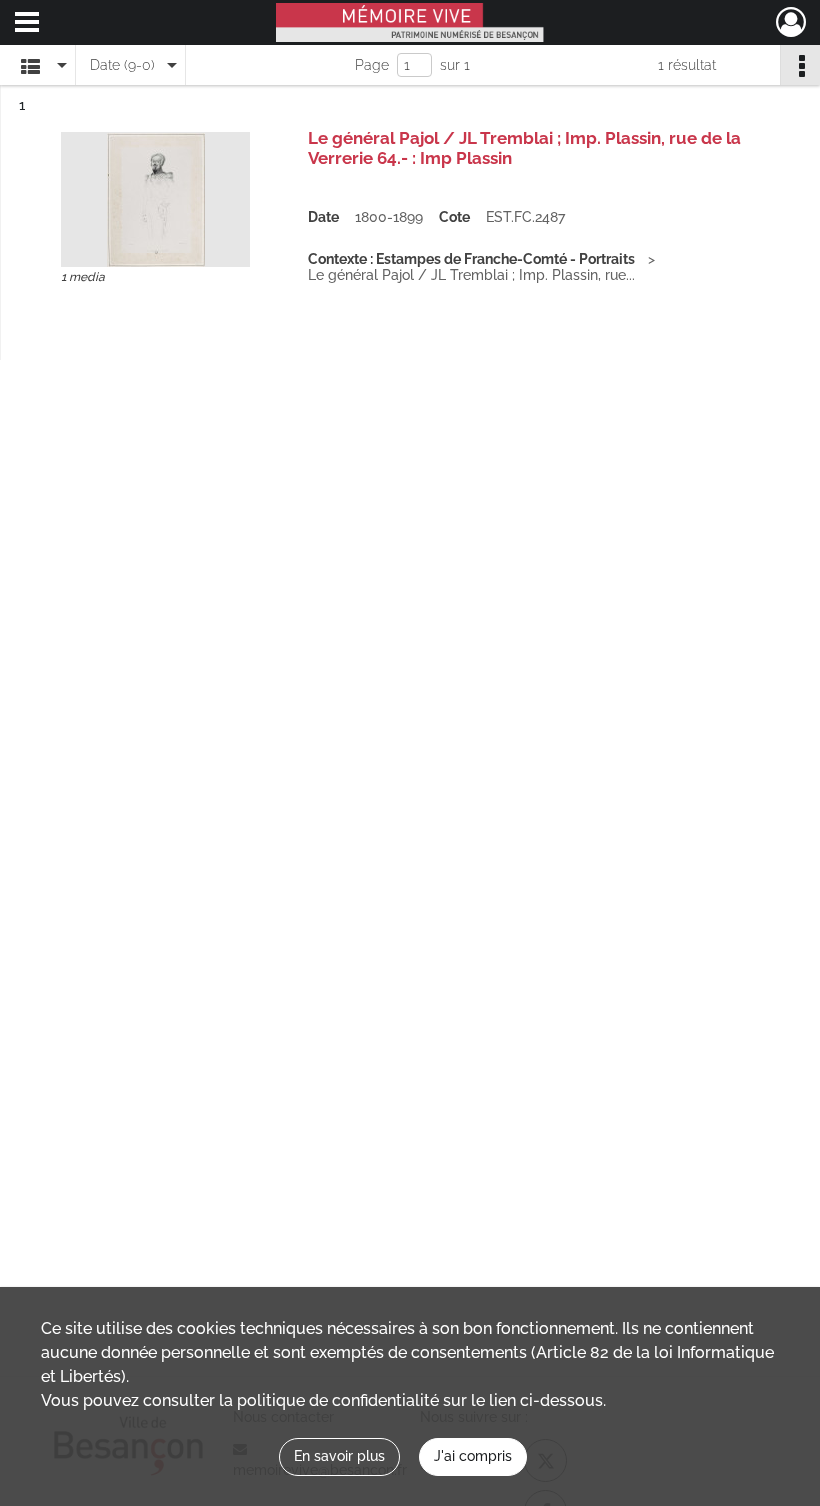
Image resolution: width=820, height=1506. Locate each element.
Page (372, 65)
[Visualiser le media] (155, 199)
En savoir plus (339, 1456)
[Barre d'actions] (800, 65)
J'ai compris (473, 1456)
